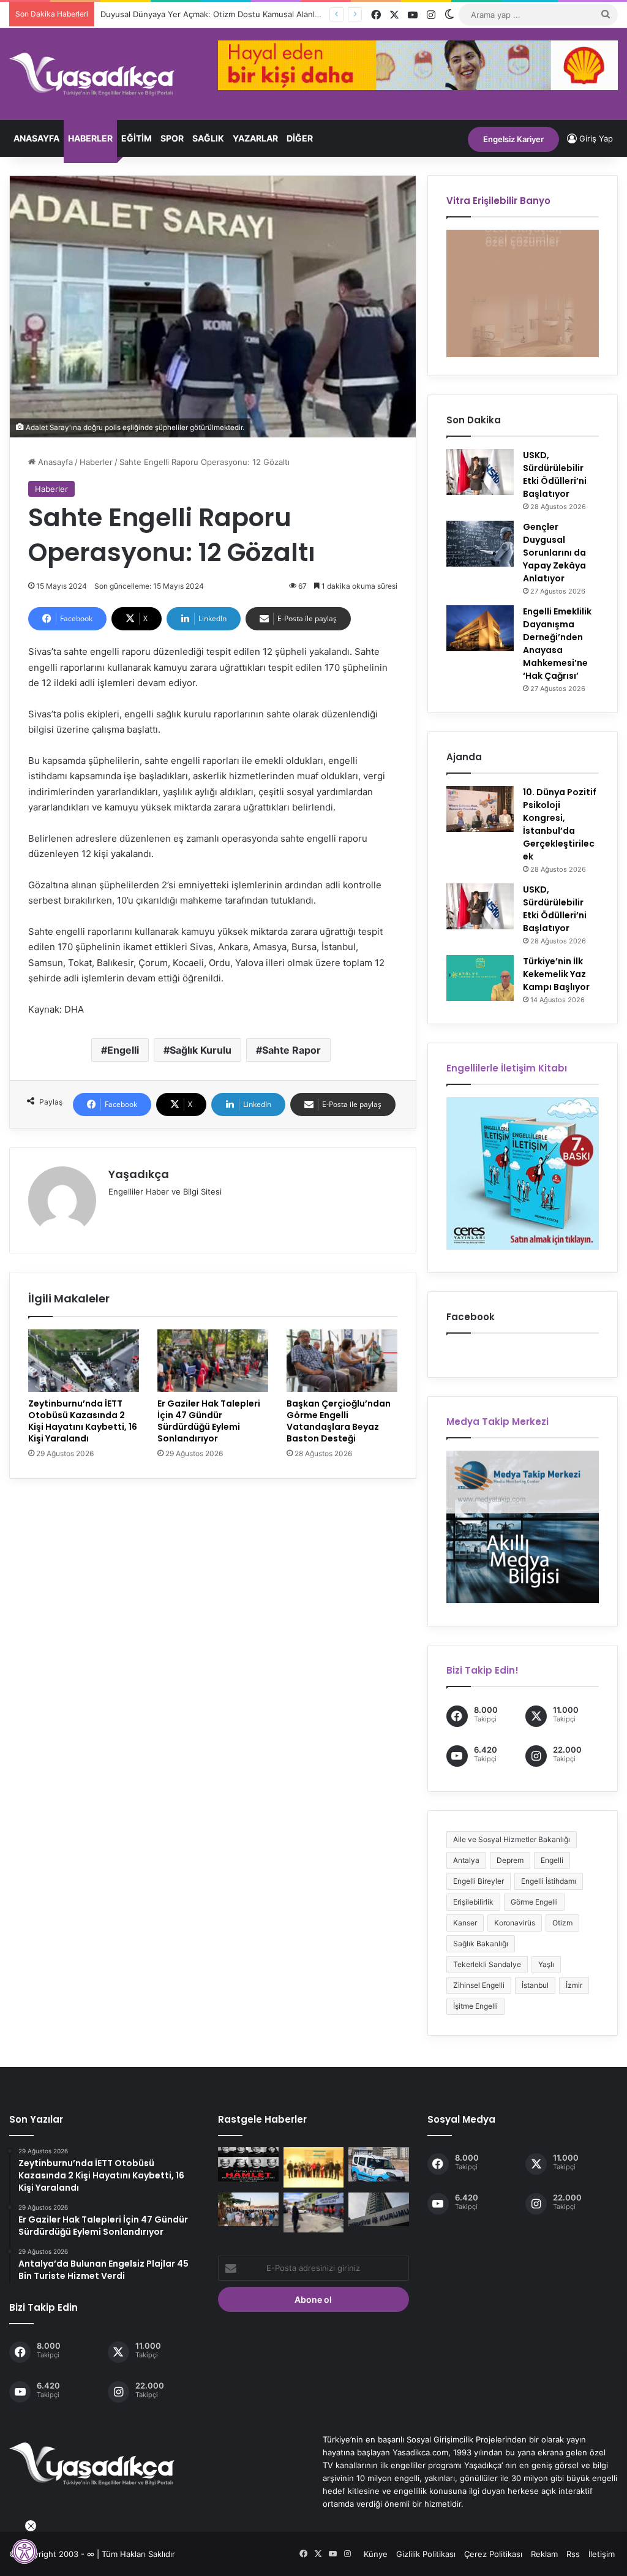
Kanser (465, 1923)
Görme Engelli (534, 1902)
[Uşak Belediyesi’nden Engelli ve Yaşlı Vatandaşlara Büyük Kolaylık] (313, 2212)
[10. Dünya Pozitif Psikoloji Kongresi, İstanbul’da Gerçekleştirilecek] (480, 809)
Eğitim (137, 138)
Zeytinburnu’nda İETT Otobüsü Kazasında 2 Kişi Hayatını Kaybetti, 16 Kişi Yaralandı (83, 1421)
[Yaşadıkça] (92, 74)
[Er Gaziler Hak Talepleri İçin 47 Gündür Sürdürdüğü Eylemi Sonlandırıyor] (213, 1361)
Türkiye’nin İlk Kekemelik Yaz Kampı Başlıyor (556, 974)
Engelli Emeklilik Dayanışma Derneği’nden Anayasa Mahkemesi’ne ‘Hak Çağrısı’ (557, 644)
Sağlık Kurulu (201, 1050)
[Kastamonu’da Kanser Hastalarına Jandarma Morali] (313, 2167)
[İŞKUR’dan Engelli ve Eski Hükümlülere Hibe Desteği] (378, 2210)
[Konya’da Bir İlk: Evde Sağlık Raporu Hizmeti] (378, 2164)
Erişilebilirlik (473, 1902)
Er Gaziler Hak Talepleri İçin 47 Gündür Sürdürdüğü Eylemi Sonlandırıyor (209, 1421)
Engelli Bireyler (479, 1881)
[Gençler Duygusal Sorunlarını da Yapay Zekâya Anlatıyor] (480, 544)
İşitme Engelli (475, 2006)
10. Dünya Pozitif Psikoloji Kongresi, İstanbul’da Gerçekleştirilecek (560, 824)
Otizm (562, 1923)
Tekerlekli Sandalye (487, 1964)
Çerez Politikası (493, 2554)
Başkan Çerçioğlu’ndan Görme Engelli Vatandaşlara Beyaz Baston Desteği (339, 1421)
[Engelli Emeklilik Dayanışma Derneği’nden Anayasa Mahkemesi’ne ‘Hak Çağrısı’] (480, 628)
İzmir (574, 1985)
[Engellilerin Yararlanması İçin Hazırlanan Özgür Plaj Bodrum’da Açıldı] (248, 2210)
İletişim (602, 2554)
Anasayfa (36, 138)
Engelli (123, 1050)
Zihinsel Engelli (479, 1985)
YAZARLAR (255, 138)
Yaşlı (546, 1964)
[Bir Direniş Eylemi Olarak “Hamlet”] (248, 2164)
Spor (172, 138)
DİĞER (300, 138)
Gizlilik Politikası (426, 2554)
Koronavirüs (515, 1923)
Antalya (466, 1860)
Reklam (544, 2554)
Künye (376, 2554)
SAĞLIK (208, 138)
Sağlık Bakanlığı (481, 1943)
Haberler (90, 138)
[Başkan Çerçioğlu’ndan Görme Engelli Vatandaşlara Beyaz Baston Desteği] (342, 1361)
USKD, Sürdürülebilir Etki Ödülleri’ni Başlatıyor (555, 474)
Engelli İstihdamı (549, 1881)
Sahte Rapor (291, 1050)
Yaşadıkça (139, 1174)
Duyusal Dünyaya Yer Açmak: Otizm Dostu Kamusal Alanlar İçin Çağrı (230, 14)
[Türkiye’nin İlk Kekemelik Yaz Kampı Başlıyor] (480, 978)
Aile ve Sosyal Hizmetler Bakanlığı (512, 1839)
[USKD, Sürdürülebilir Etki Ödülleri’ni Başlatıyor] (480, 472)
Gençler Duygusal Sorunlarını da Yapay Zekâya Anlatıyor (554, 553)
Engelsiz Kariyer (513, 139)
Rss (573, 2554)
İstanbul (535, 1985)
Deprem (510, 1860)
